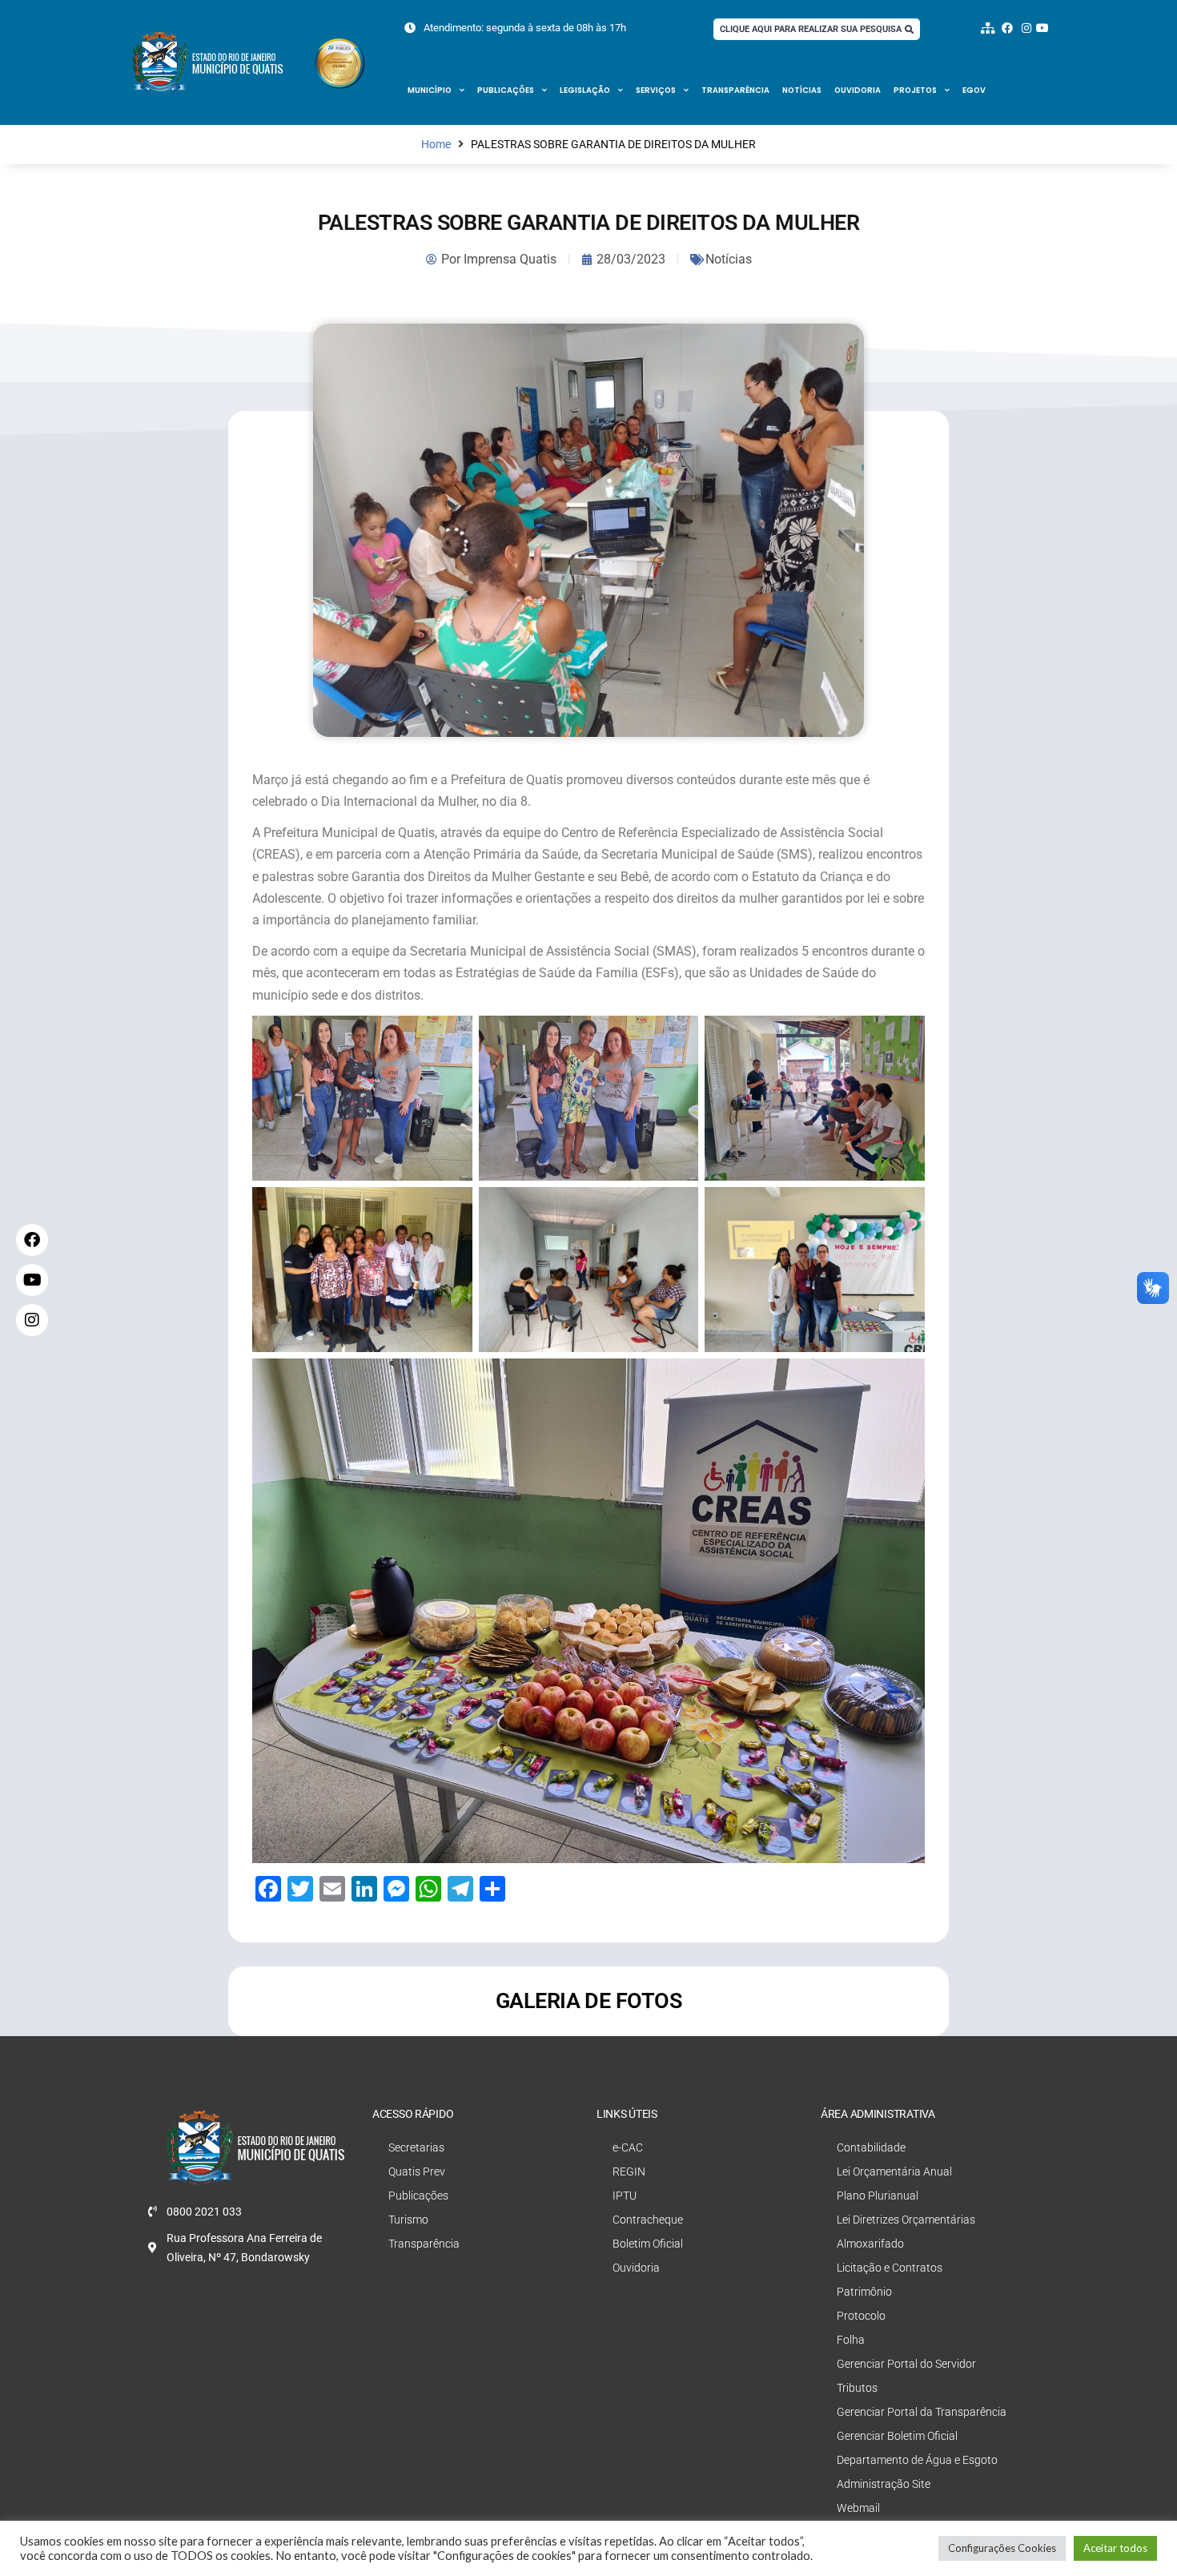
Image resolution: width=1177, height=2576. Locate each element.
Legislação (585, 90)
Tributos (857, 2388)
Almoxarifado (870, 2244)
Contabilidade (871, 2147)
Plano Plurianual (878, 2196)
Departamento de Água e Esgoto (917, 2460)
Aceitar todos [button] (1115, 2548)
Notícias (802, 90)
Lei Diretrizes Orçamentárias (906, 2220)
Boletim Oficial (648, 2244)
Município (430, 90)
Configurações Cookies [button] (1002, 2548)
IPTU (625, 2196)
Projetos (915, 90)
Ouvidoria (858, 90)
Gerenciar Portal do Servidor (906, 2364)
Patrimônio (864, 2292)
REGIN (629, 2171)
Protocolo (861, 2316)
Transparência (735, 90)
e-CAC (628, 2147)
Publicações (506, 90)
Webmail (858, 2508)
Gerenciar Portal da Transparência (922, 2412)
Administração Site (884, 2484)
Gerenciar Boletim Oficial (897, 2436)
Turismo (408, 2220)
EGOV (974, 90)
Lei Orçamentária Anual (894, 2171)
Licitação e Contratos (890, 2268)
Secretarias (416, 2147)
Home (436, 145)
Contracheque (648, 2220)
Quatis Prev (417, 2171)
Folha (851, 2340)
